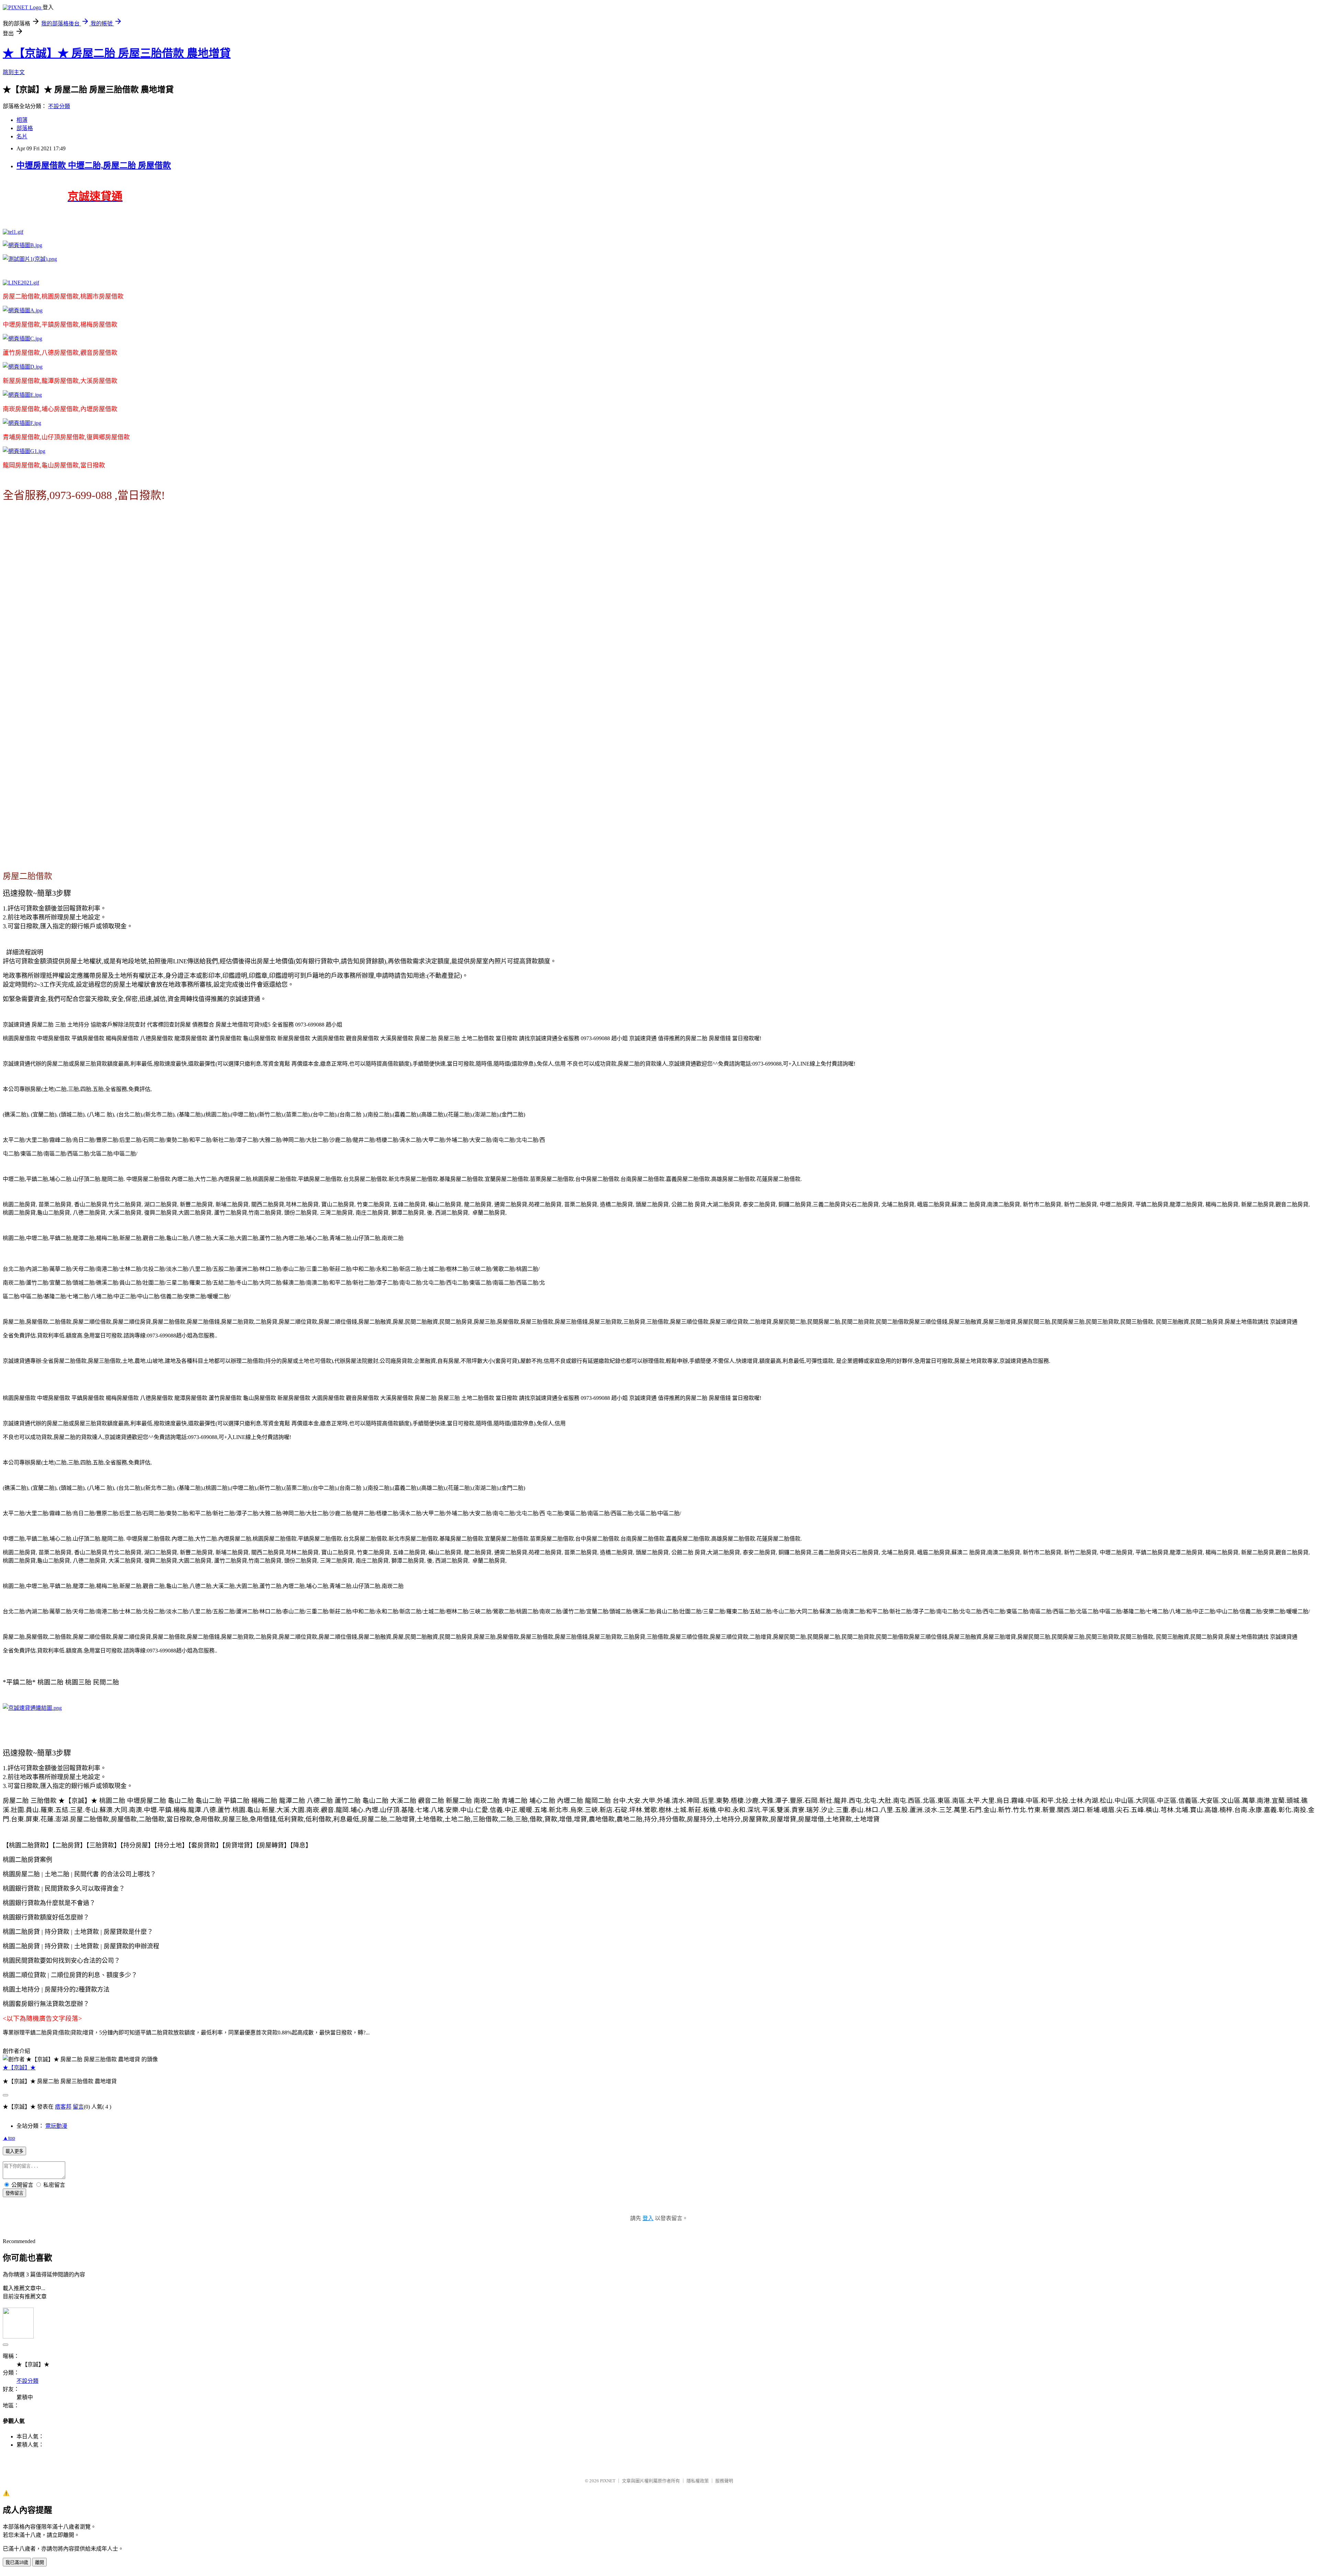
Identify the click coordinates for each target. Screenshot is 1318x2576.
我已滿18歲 (17, 2562)
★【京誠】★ (19, 2068)
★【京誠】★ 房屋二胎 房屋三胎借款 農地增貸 (117, 53)
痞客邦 (63, 2107)
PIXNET (608, 2481)
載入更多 (14, 2151)
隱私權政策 (698, 2481)
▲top (9, 2138)
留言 (78, 2107)
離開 (39, 2562)
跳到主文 (14, 72)
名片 (22, 136)
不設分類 (59, 106)
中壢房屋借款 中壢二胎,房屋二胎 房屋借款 (94, 165)
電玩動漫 (56, 2126)
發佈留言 (14, 2193)
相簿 (22, 120)
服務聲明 (724, 2481)
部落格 (25, 128)
